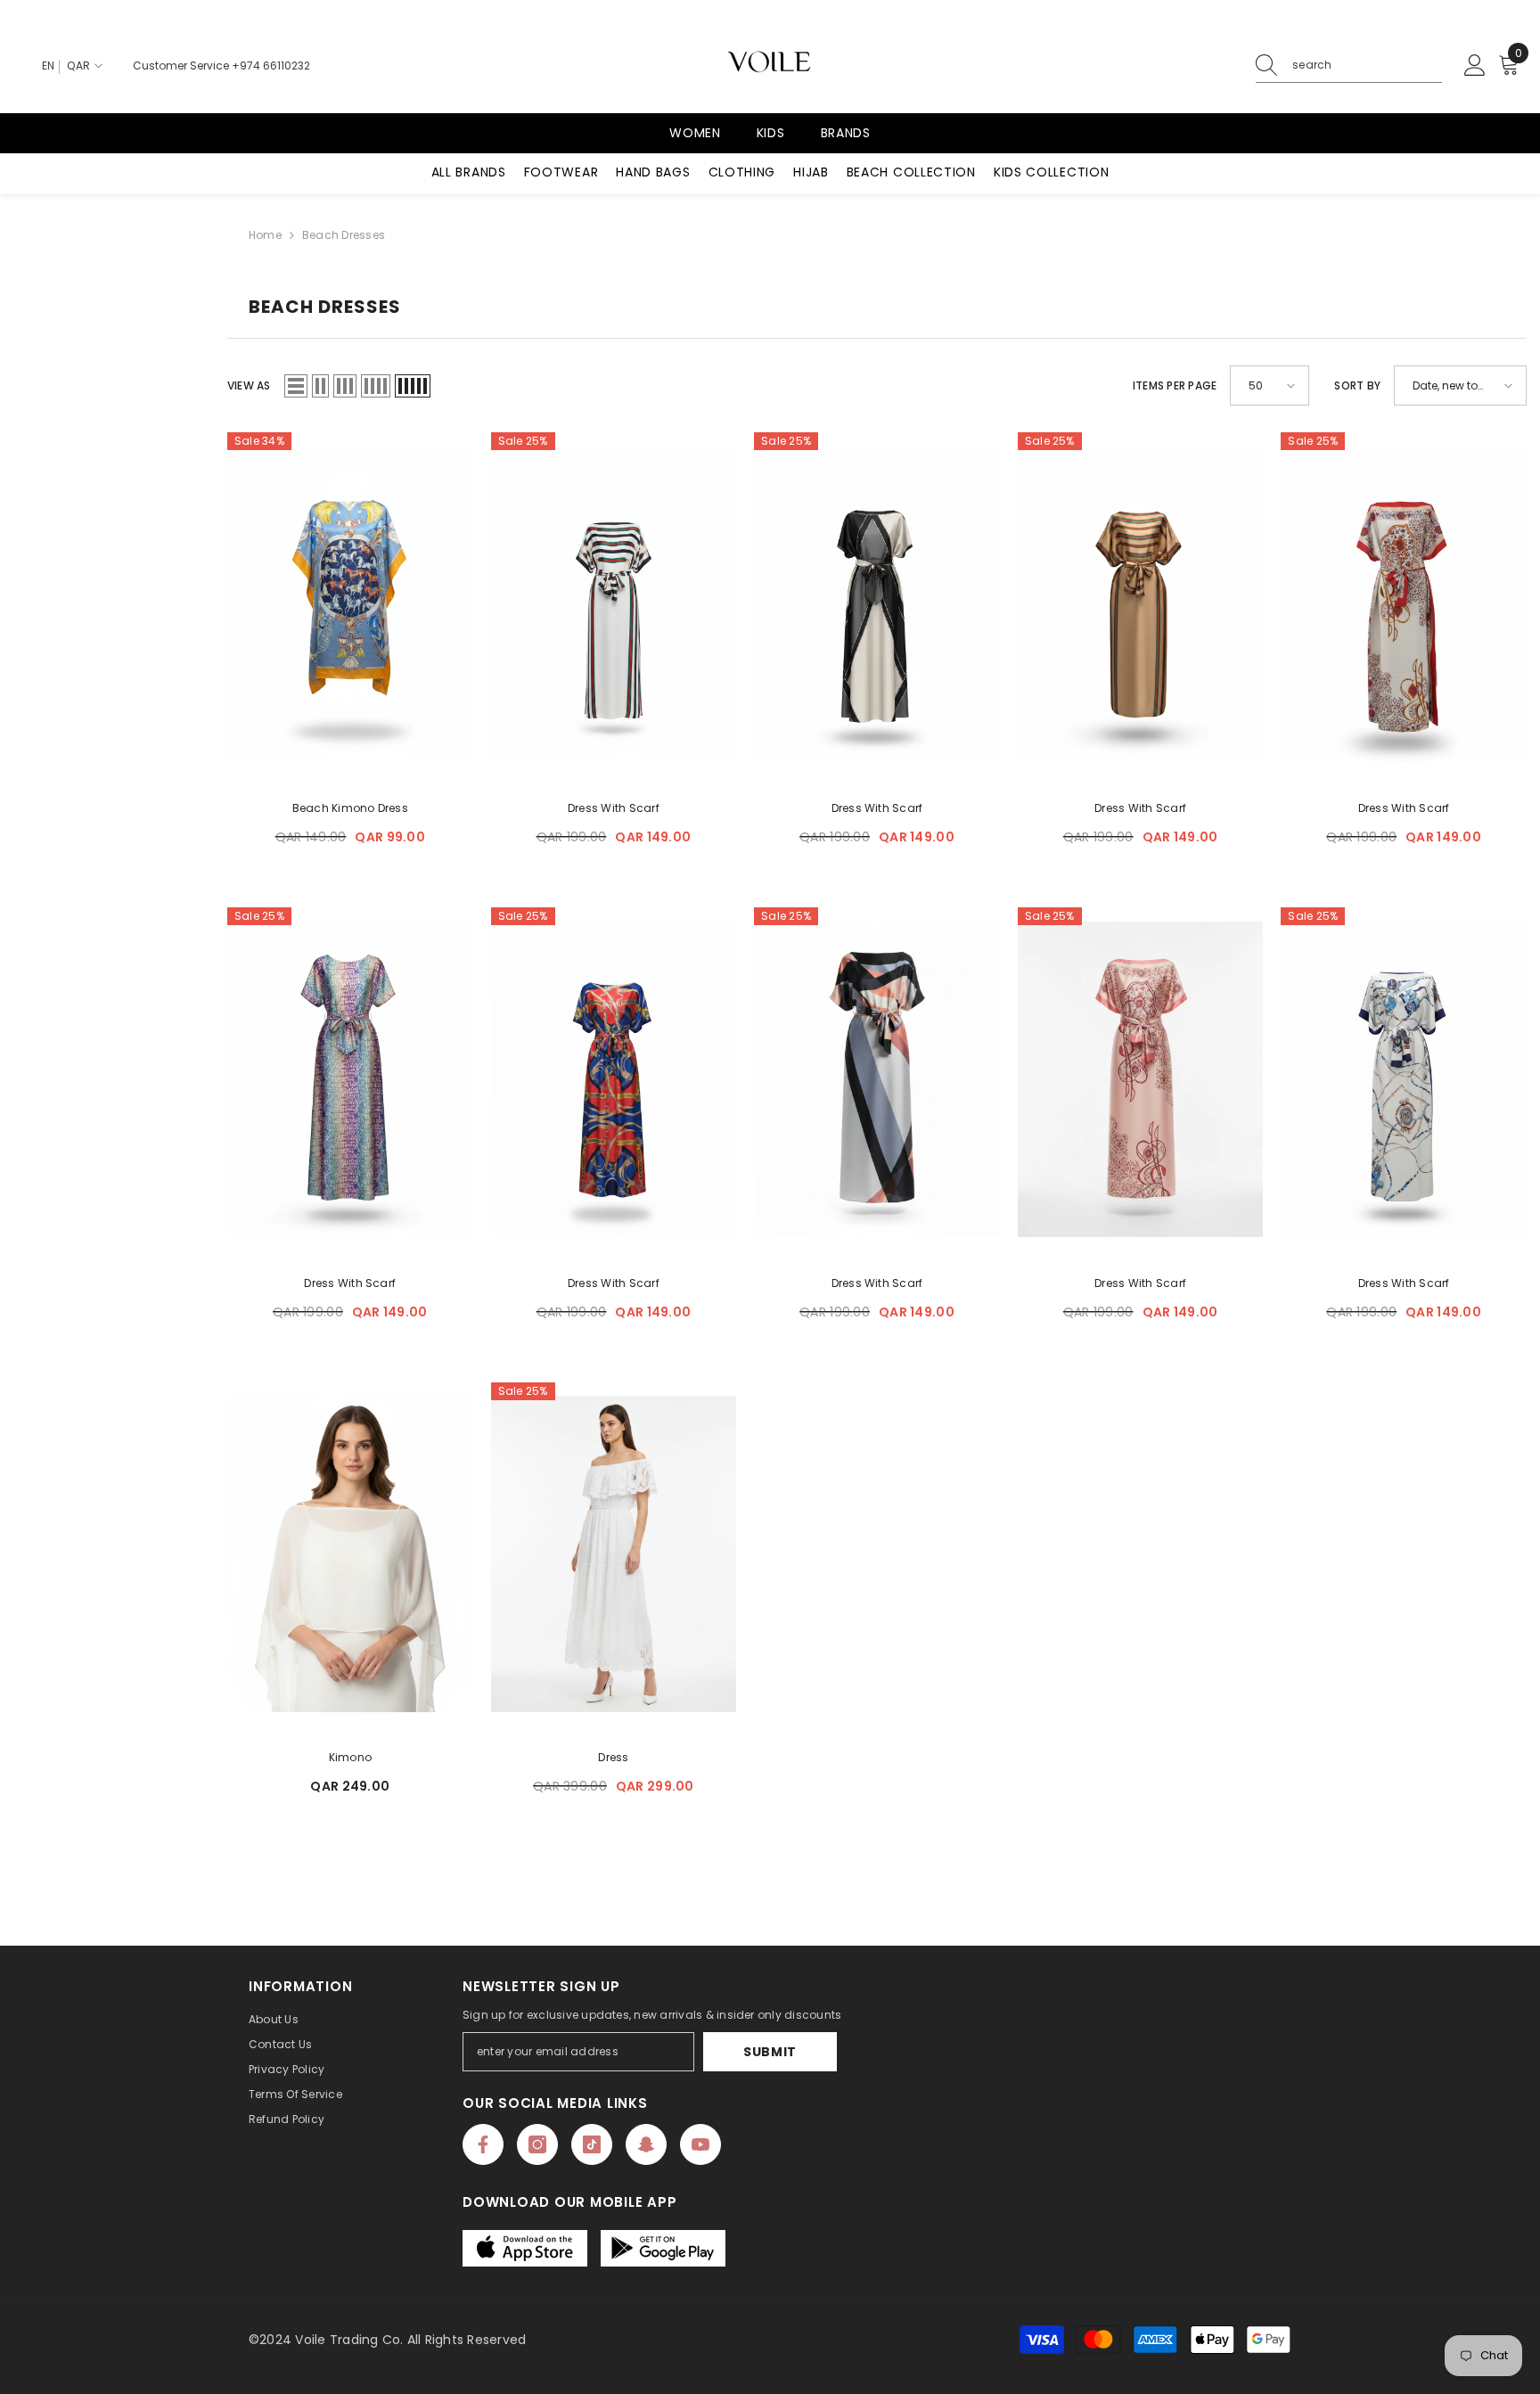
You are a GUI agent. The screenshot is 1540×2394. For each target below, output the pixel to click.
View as (249, 385)
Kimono (350, 1757)
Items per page (1175, 385)
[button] (296, 386)
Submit (770, 2052)
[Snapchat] (646, 2144)
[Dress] (614, 1554)
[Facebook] (483, 2144)
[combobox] (1367, 65)
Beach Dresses (344, 235)
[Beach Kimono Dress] (350, 604)
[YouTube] (700, 2144)
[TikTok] (592, 2144)
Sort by (1357, 385)
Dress (613, 1757)
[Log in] (1475, 66)
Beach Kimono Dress (350, 808)
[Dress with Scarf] (614, 604)
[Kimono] (350, 1554)
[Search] (1349, 66)
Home (265, 235)
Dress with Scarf (614, 808)
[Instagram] (537, 2144)
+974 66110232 (271, 66)
